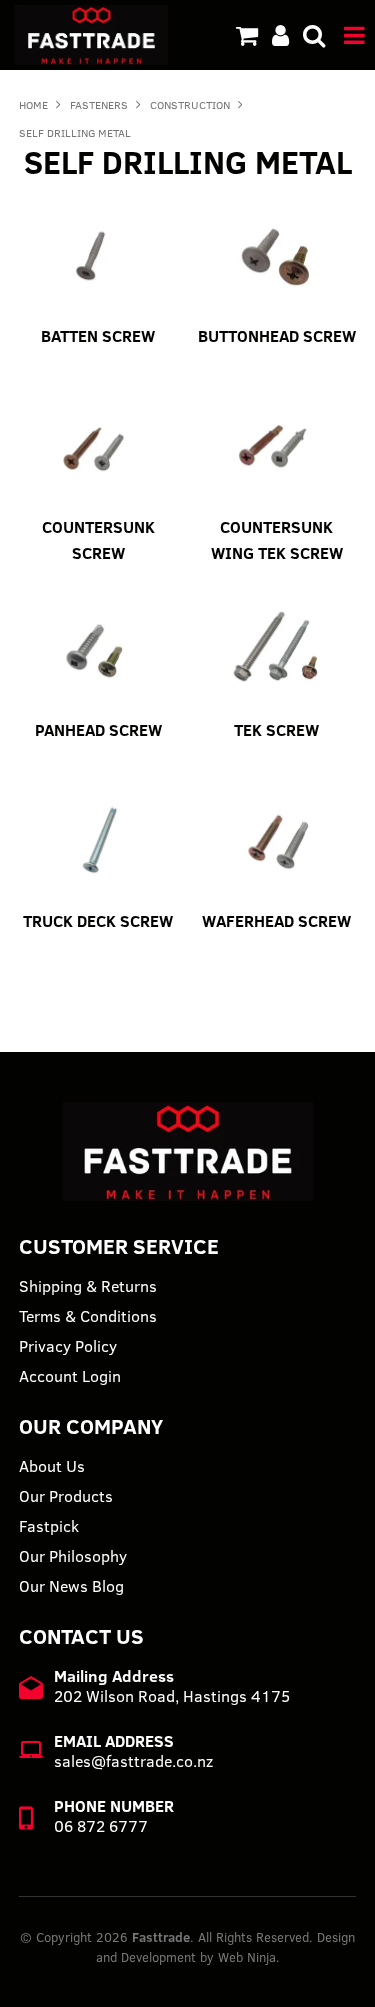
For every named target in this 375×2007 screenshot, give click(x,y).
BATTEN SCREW (98, 336)
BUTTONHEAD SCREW (277, 336)
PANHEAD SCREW (98, 730)
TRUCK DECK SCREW (98, 921)
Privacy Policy (68, 1346)
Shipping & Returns (88, 1286)
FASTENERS (99, 105)
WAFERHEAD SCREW (276, 921)
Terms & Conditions (88, 1316)
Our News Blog (71, 1586)
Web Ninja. (249, 1957)
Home (33, 105)
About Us (52, 1466)
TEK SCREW (276, 730)
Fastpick (49, 1526)
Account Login (70, 1376)
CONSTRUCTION (190, 105)
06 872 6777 (101, 1826)
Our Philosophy (73, 1556)
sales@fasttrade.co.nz (133, 1761)
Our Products (66, 1496)
